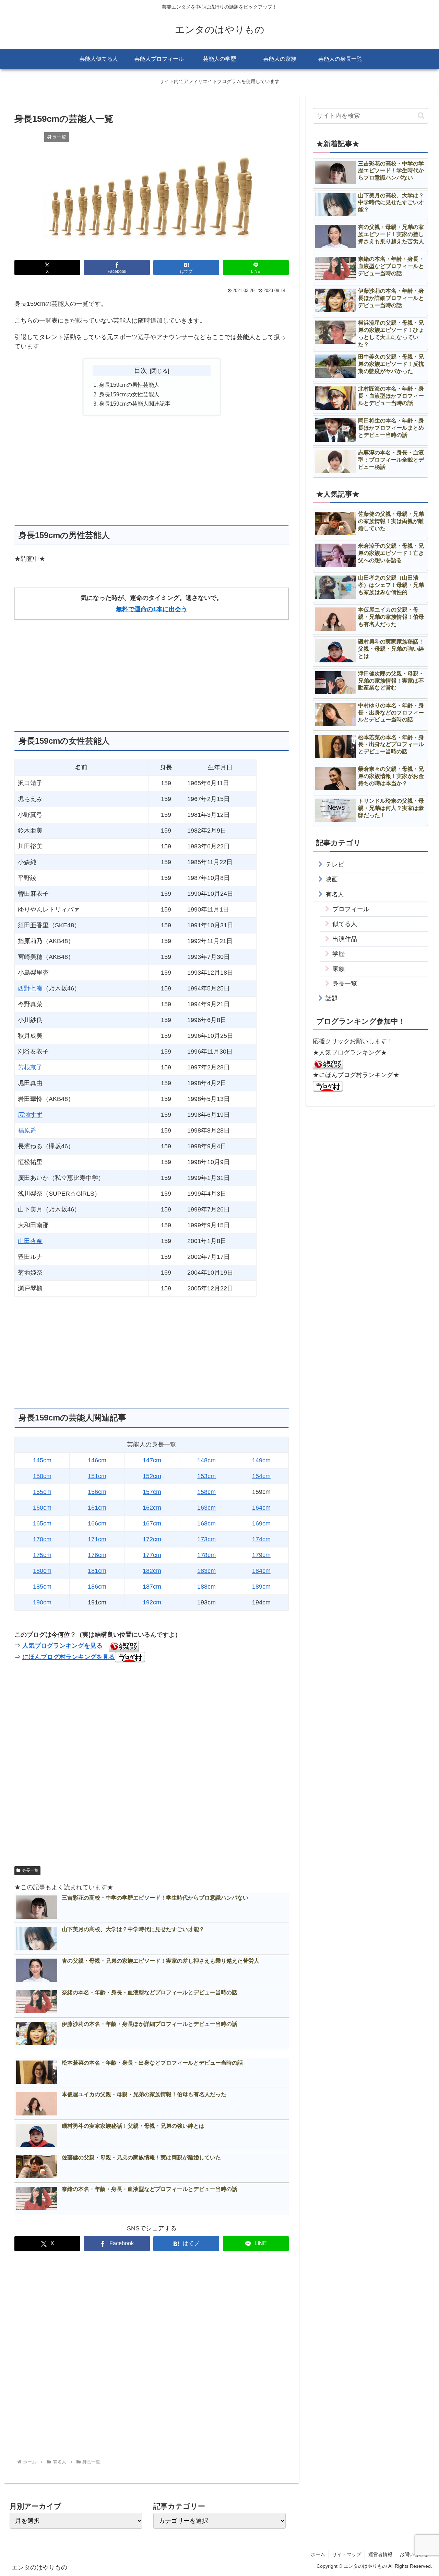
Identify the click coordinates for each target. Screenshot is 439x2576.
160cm (42, 1508)
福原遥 (27, 1130)
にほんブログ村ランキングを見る (69, 1657)
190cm (42, 1602)
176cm (97, 1555)
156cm (97, 1492)
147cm (152, 1460)
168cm (206, 1523)
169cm (261, 1523)
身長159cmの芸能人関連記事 (135, 404)
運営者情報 (380, 2554)
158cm (206, 1492)
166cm (97, 1523)
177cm (152, 1555)
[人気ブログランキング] (328, 1064)
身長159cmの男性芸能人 (129, 385)
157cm (152, 1492)
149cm (261, 1460)
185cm (42, 1587)
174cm (261, 1539)
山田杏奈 (30, 1241)
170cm (42, 1539)
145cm (42, 1460)
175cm (42, 1555)
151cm (97, 1476)
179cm (261, 1555)
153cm (206, 1476)
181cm (97, 1571)
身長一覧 (30, 1870)
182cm (152, 1571)
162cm (152, 1508)
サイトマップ (347, 2554)
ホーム (318, 2554)
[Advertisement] (152, 470)
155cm (42, 1492)
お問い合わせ (414, 2554)
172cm (152, 1539)
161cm (97, 1508)
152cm (152, 1476)
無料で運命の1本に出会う (152, 609)
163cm (206, 1508)
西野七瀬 (30, 988)
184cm (261, 1571)
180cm (42, 1571)
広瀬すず (30, 1115)
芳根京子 (30, 1067)
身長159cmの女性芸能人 (129, 394)
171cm (97, 1539)
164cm (261, 1508)
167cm (152, 1523)
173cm (206, 1539)
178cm (206, 1555)
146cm (97, 1460)
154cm (261, 1476)
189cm (261, 1587)
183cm (206, 1571)
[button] (421, 115)
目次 (141, 370)
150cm (42, 1476)
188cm (206, 1587)
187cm (152, 1587)
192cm (152, 1602)
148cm (206, 1460)
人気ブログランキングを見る (62, 1646)
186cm (97, 1587)
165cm (42, 1523)
